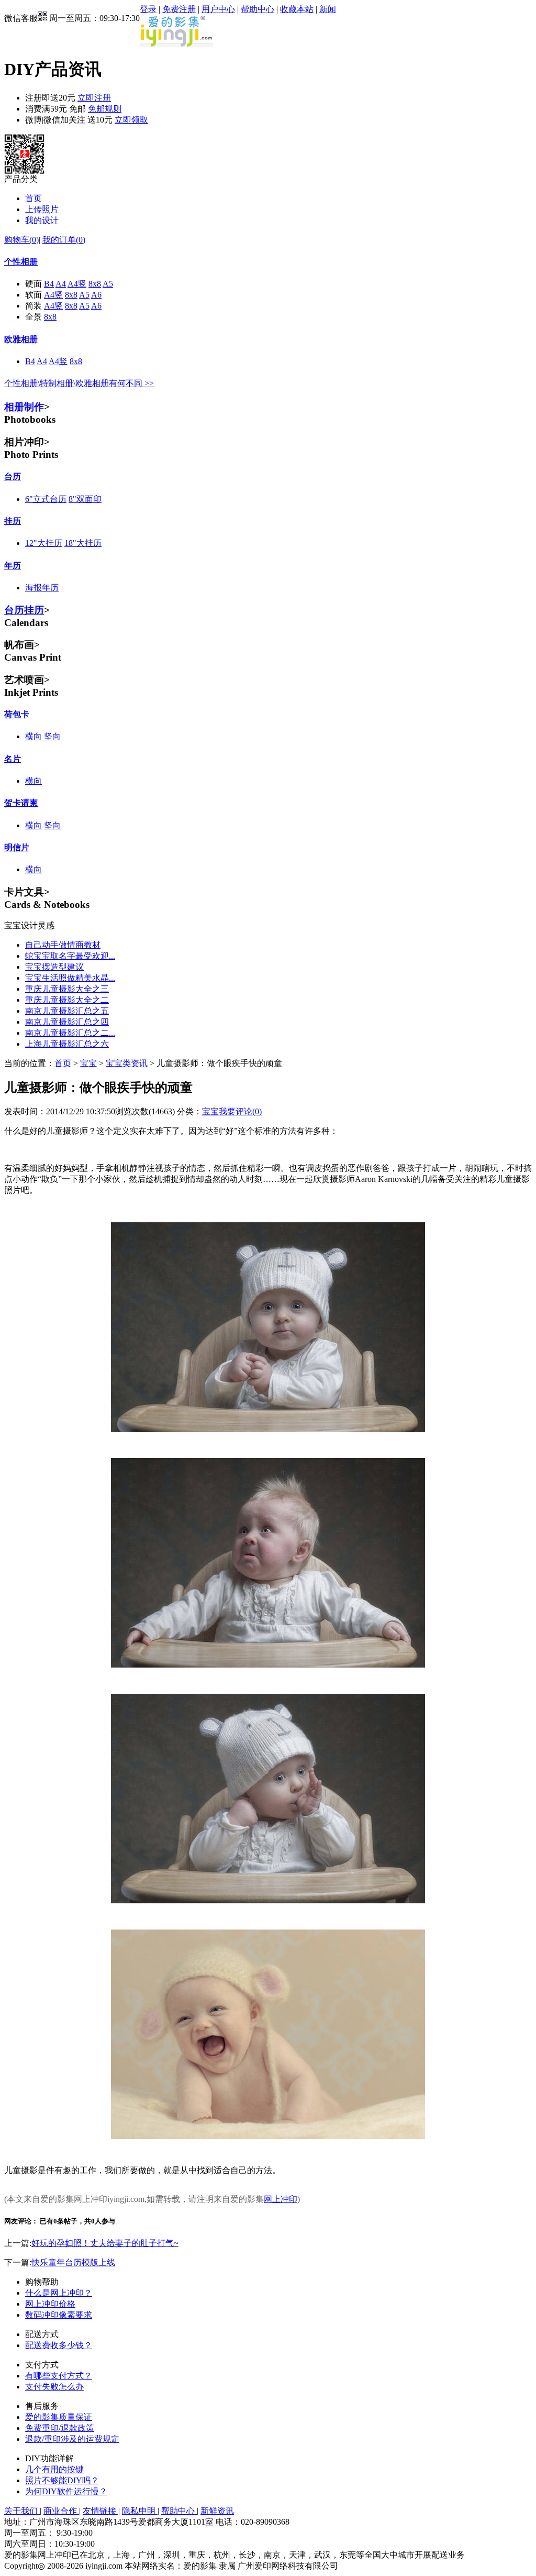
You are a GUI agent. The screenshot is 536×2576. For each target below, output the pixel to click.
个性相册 (21, 262)
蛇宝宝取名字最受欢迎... (70, 956)
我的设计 (42, 220)
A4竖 (77, 284)
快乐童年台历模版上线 (73, 2262)
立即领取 (131, 120)
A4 (61, 284)
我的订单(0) (64, 240)
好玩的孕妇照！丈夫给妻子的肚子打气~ (105, 2243)
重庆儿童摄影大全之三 (67, 989)
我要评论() (240, 1111)
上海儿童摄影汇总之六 (67, 1044)
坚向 (52, 736)
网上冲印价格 (50, 2304)
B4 (49, 284)
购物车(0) (21, 240)
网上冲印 (281, 2199)
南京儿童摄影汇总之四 (67, 1022)
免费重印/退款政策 (60, 2428)
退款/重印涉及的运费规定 (72, 2439)
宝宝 (88, 1063)
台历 (13, 476)
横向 (33, 736)
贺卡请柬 (21, 803)
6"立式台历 (46, 499)
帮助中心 (258, 9)
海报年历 (42, 588)
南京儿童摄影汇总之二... (70, 1033)
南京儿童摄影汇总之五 (67, 1011)
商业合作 (61, 2511)
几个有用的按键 (54, 2469)
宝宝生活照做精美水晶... (70, 978)
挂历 (13, 521)
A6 (96, 295)
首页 (33, 198)
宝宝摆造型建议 (54, 967)
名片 (13, 759)
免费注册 (179, 9)
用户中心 (218, 9)
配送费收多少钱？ (59, 2345)
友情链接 (100, 2511)
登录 (148, 9)
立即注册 (94, 98)
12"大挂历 (44, 543)
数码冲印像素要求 (59, 2315)
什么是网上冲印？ (59, 2293)
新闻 (328, 9)
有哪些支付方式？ (59, 2376)
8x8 (95, 284)
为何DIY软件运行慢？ (66, 2491)
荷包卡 (17, 714)
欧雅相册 (21, 339)
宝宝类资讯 (127, 1063)
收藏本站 (297, 9)
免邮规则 (105, 109)
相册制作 (24, 407)
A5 (108, 284)
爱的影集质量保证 (59, 2417)
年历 (13, 566)
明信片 (17, 847)
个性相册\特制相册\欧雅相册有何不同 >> (79, 383)
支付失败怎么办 (54, 2387)
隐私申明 (140, 2511)
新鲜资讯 (217, 2511)
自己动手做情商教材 (63, 945)
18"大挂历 (83, 543)
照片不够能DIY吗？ (62, 2480)
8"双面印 (85, 499)
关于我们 (22, 2511)
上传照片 (42, 209)
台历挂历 (24, 610)
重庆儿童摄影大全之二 (67, 1000)
